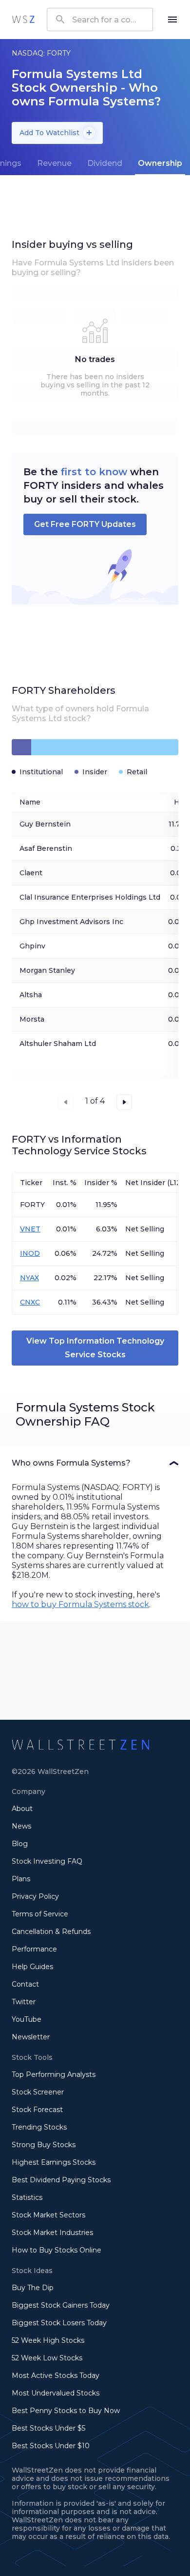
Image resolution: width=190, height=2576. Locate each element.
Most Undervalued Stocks (56, 2393)
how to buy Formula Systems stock (80, 1604)
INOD (30, 1253)
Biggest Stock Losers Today (59, 2323)
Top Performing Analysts (54, 2074)
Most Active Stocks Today (56, 2375)
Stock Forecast (37, 2110)
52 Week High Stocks (48, 2340)
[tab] (54, 163)
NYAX (29, 1278)
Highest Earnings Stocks (54, 2162)
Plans (21, 1879)
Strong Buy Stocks (44, 2145)
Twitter (24, 2002)
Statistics (27, 2197)
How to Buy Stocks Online (57, 2250)
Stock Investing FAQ (47, 1861)
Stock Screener (38, 2092)
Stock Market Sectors (48, 2215)
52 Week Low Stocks (47, 2358)
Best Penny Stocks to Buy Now (66, 2411)
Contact (25, 1984)
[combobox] (100, 20)
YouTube (27, 2019)
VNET (30, 1229)
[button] (95, 1463)
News (21, 1826)
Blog (20, 1844)
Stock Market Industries (52, 2233)
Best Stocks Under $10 (51, 2446)
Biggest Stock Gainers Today (61, 2305)
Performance (34, 1949)
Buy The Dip (33, 2288)
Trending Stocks (39, 2127)
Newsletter (31, 2037)
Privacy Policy (35, 1896)
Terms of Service (40, 1914)
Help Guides (32, 1967)
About (22, 1809)
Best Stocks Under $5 (48, 2428)
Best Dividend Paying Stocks (61, 2180)
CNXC (30, 1302)
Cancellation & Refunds (51, 1932)
